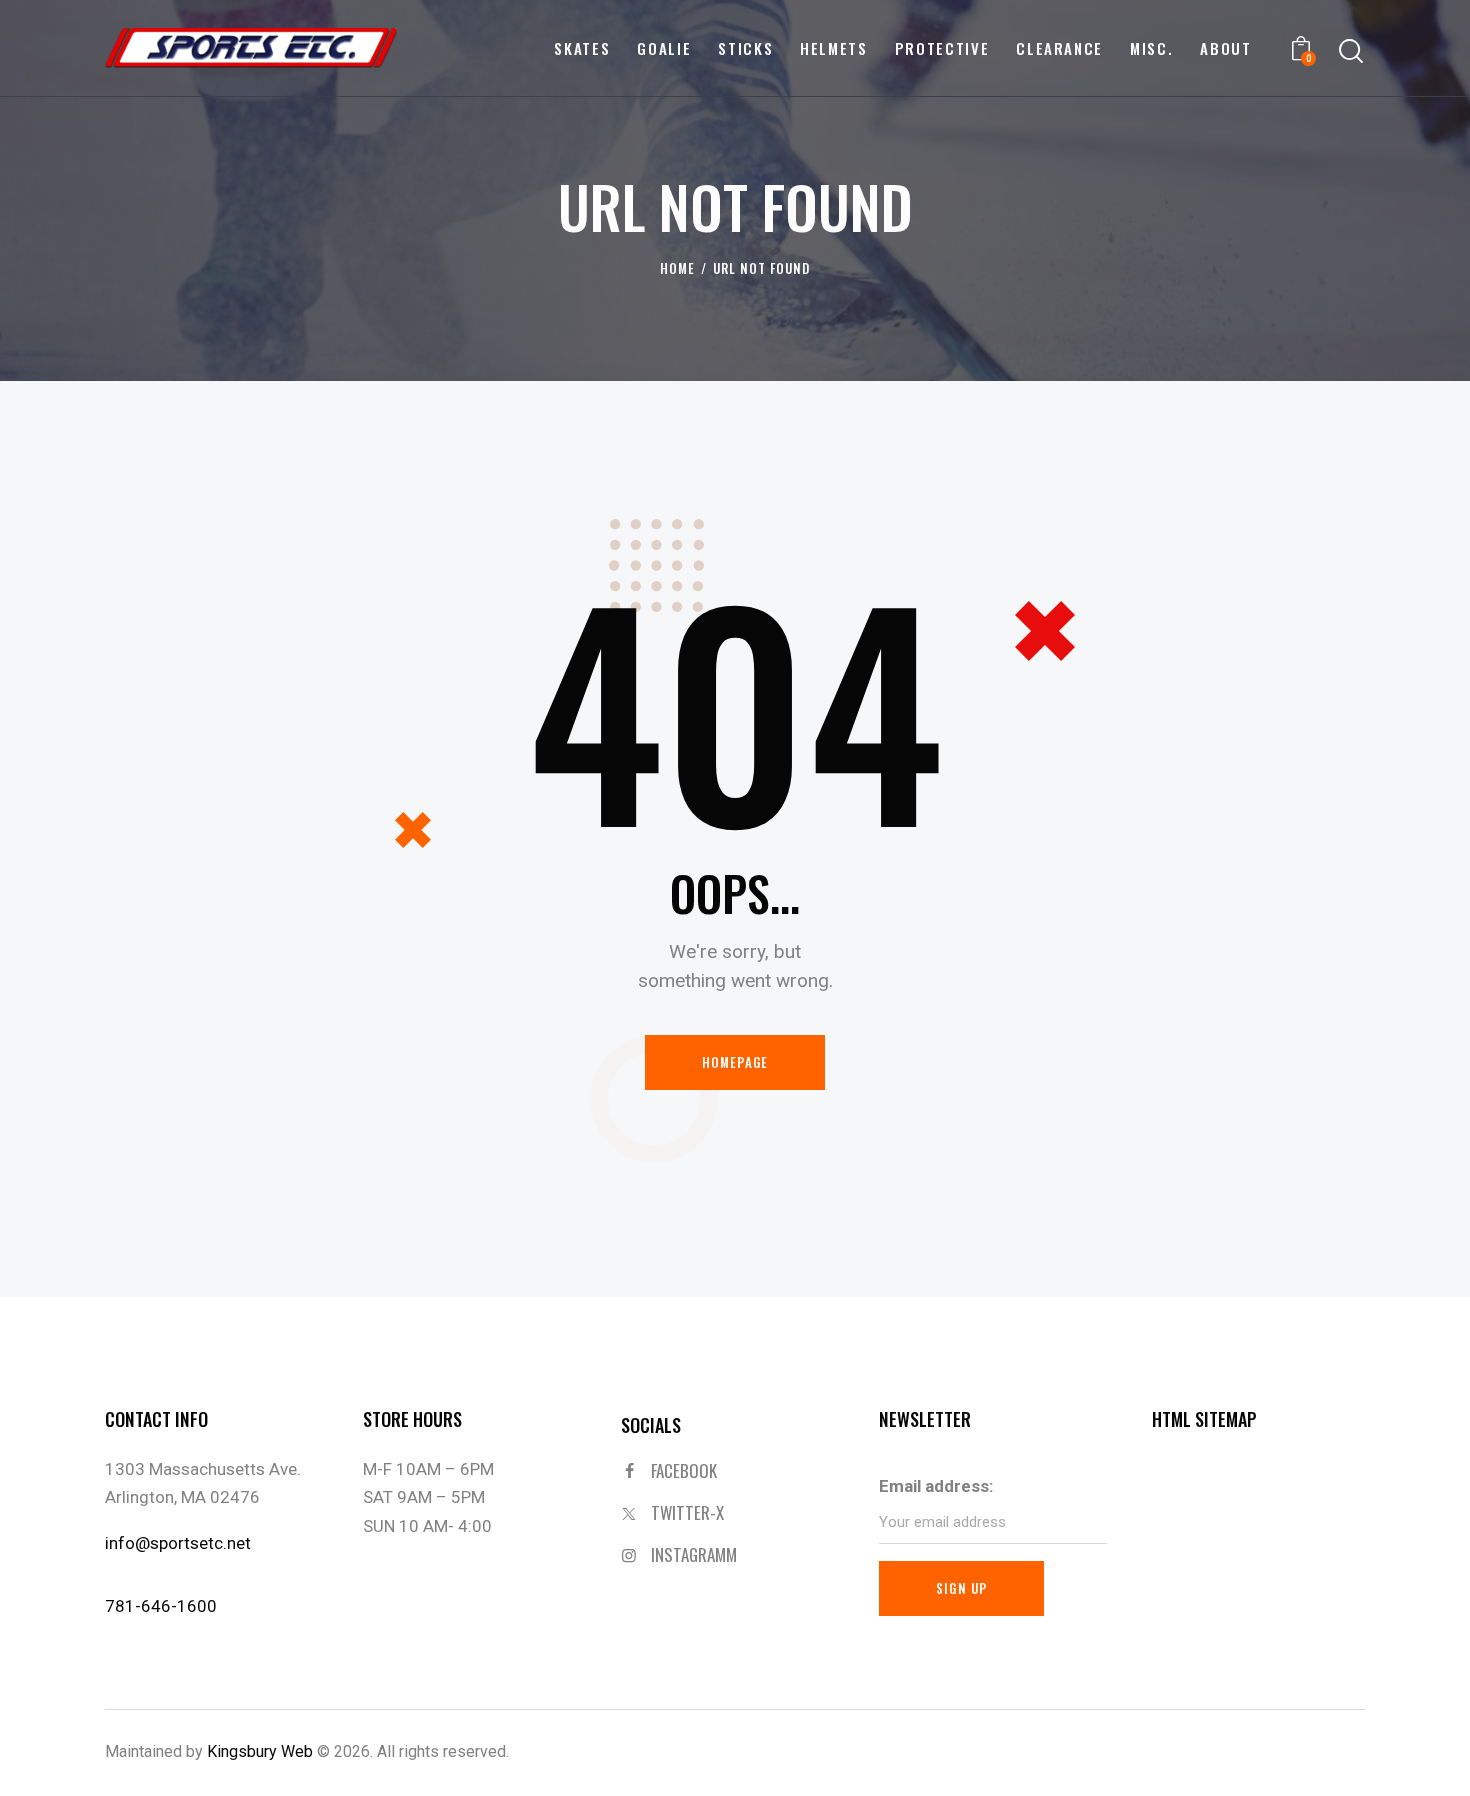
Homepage (735, 1062)
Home (677, 268)
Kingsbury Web (260, 1751)
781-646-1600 (161, 1606)
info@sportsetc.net (178, 1543)
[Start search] (1351, 51)
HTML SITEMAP (1204, 1419)
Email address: (936, 1486)
